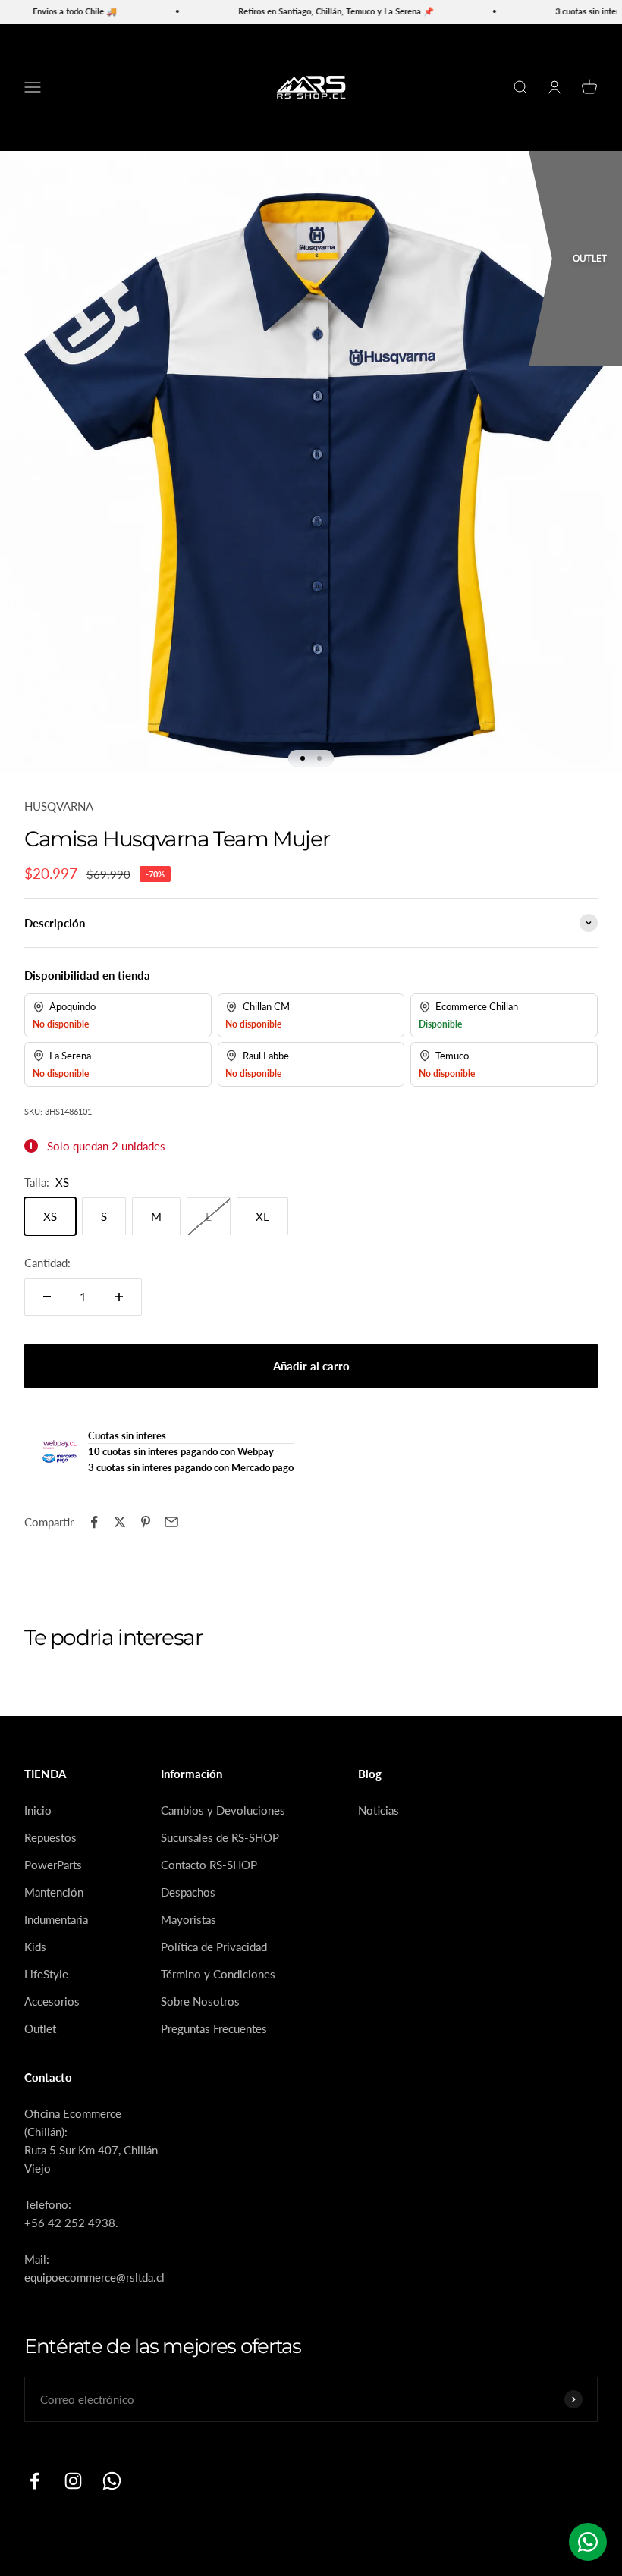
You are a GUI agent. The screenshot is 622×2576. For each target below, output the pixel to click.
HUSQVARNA (59, 806)
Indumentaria (56, 1919)
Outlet (40, 2028)
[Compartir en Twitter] (120, 1522)
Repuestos (50, 1837)
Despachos (188, 1892)
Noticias (379, 1810)
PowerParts (53, 1865)
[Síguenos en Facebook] (35, 2481)
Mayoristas (188, 1919)
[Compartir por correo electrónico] (171, 1522)
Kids (35, 1947)
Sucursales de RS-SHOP (220, 1837)
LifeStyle (46, 1974)
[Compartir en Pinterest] (146, 1522)
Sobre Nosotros (200, 2001)
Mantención (54, 1892)
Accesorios (52, 2001)
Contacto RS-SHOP (209, 1865)
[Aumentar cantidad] (119, 1297)
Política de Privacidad (214, 1947)
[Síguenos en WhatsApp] (112, 2481)
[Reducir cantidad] (47, 1297)
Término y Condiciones (218, 1974)
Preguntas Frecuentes (214, 2028)
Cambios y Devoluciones (223, 1810)
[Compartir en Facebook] (94, 1522)
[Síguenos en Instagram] (73, 2481)
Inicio (38, 1810)
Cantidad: (47, 1263)
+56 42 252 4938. (71, 2223)
